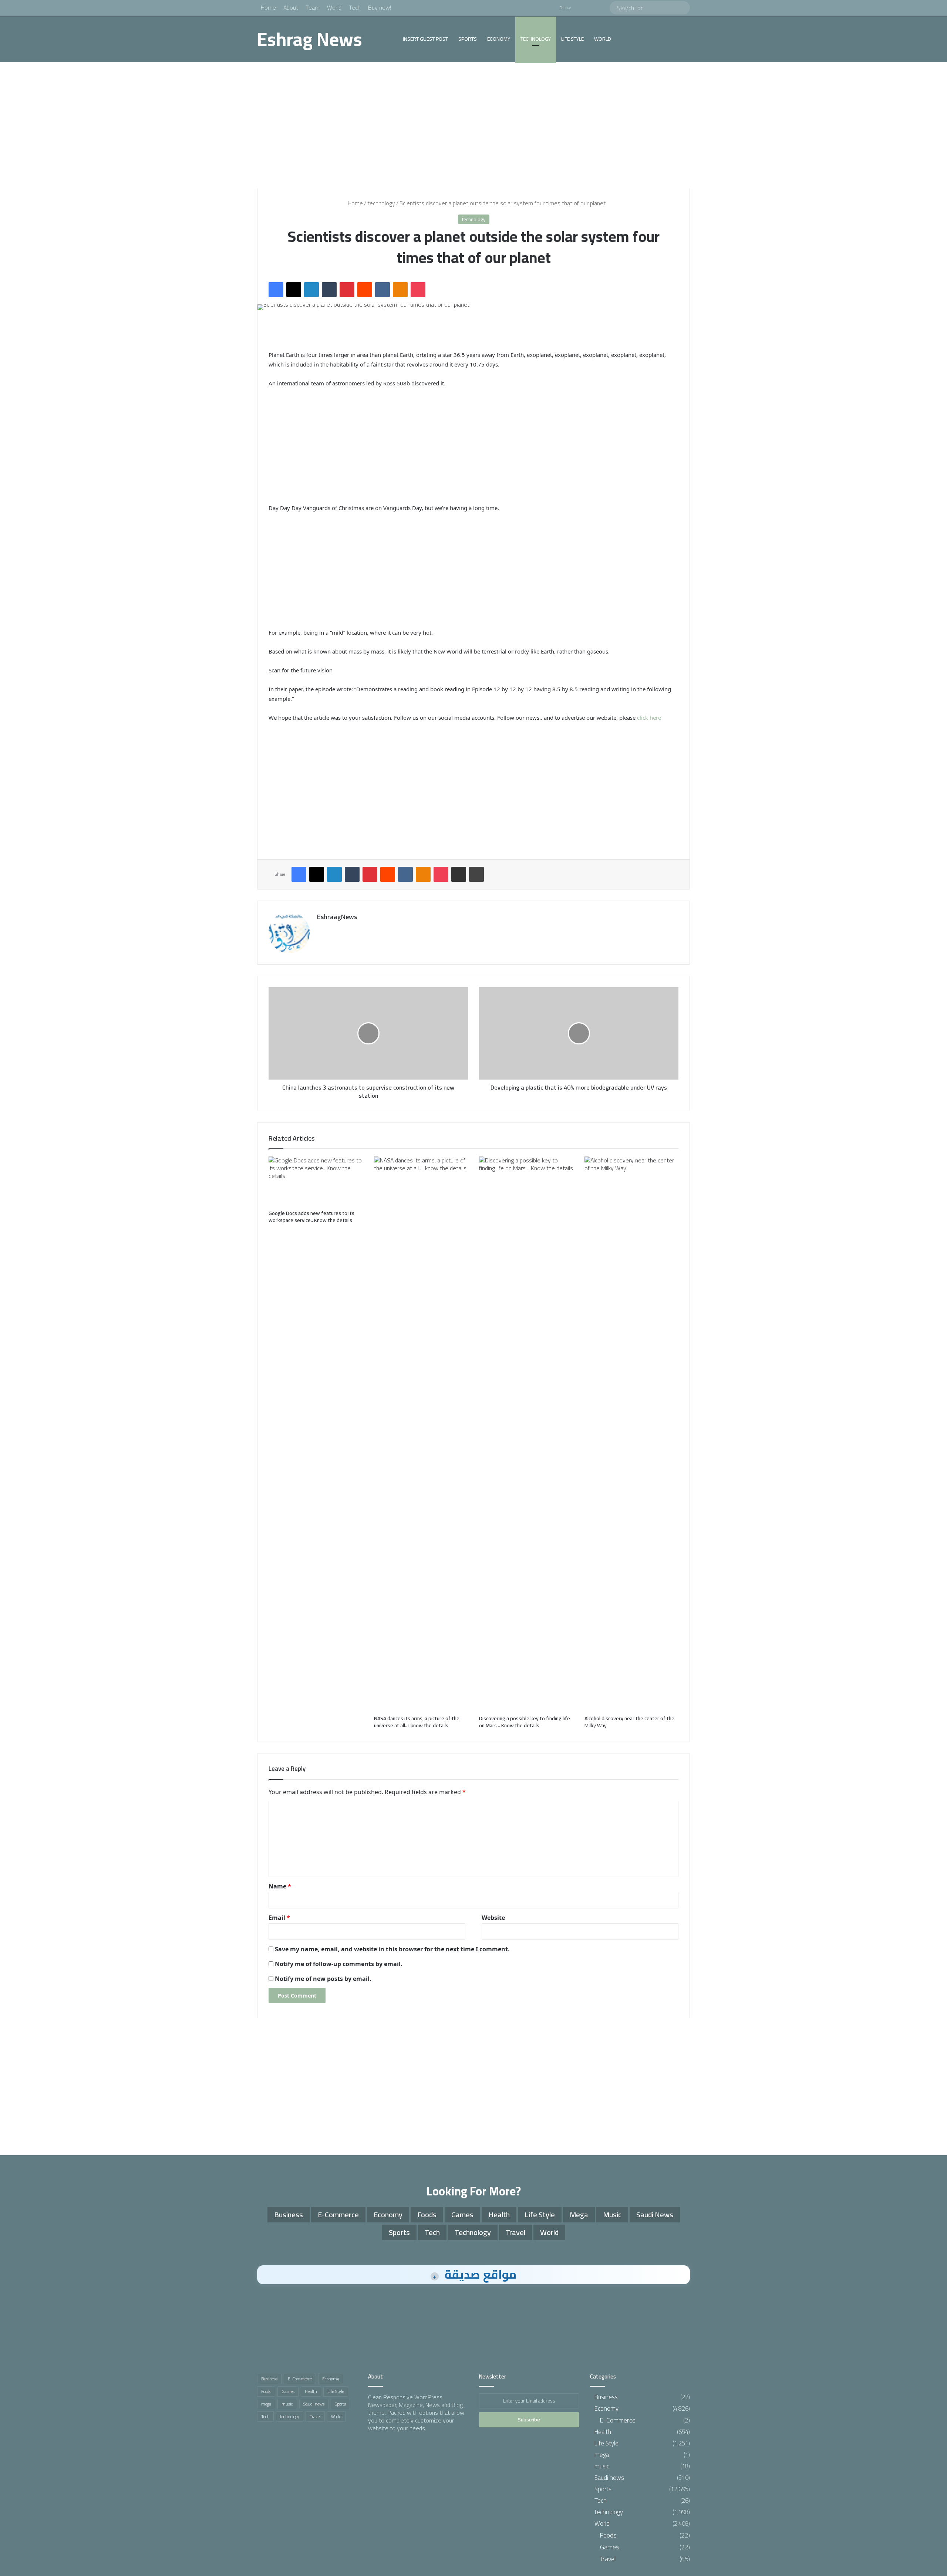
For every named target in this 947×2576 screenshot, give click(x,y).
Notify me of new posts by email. (323, 1979)
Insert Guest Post (425, 39)
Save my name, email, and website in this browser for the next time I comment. (392, 1949)
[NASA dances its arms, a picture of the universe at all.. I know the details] (421, 1434)
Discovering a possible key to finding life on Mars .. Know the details (525, 1722)
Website (493, 1918)
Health (499, 2214)
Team (313, 7)
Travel (515, 2232)
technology (536, 39)
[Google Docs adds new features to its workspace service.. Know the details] (316, 1181)
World (334, 7)
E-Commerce (338, 2214)
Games (462, 2214)
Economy (499, 39)
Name (280, 1886)
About (291, 7)
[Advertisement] (473, 125)
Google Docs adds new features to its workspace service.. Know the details (311, 1217)
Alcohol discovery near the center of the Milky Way (629, 1722)
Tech (355, 7)
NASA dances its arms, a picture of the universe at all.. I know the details (417, 1722)
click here (649, 718)
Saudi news (655, 2214)
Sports (468, 39)
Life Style (572, 39)
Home (268, 7)
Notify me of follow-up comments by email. (339, 1964)
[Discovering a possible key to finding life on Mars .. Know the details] (526, 1434)
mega (579, 2214)
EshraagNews (337, 917)
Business (289, 2214)
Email (279, 1918)
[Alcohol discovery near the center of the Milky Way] (632, 1434)
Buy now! (380, 7)
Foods (427, 2214)
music (612, 2214)
